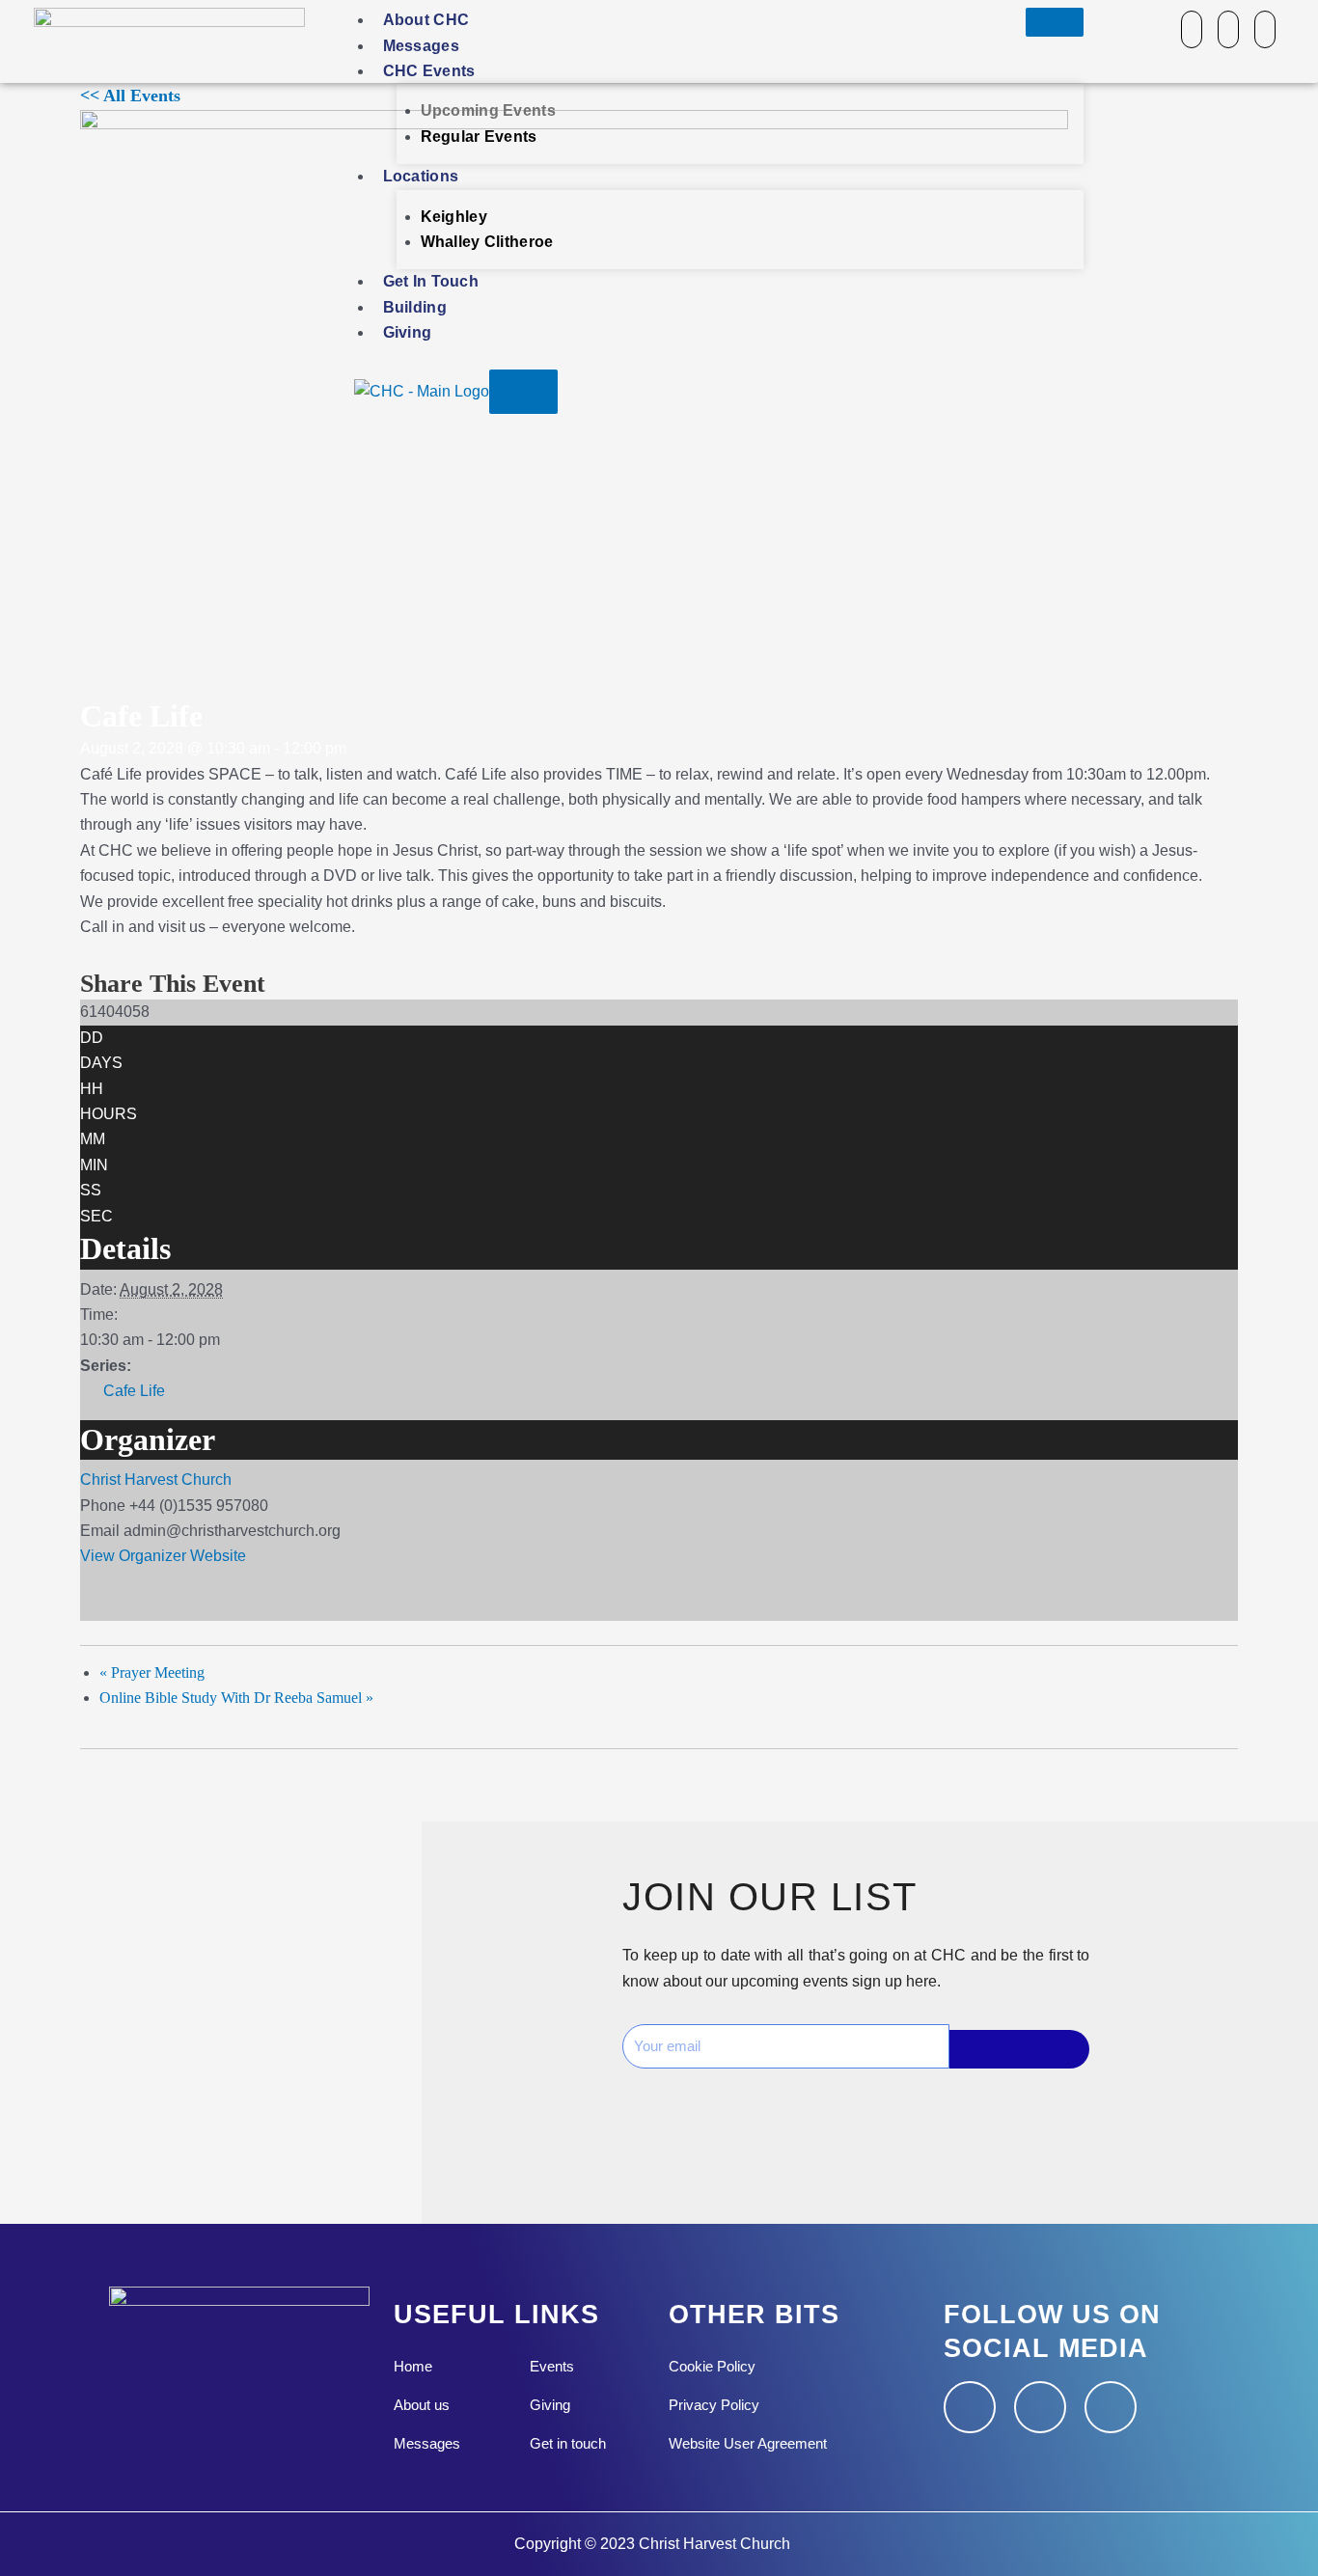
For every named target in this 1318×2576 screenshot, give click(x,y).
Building (415, 307)
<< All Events (130, 96)
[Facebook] (1192, 29)
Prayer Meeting (152, 1672)
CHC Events (429, 71)
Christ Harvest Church (156, 1480)
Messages (421, 46)
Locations (421, 176)
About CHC (426, 20)
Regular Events (479, 137)
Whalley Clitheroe (487, 242)
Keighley (454, 217)
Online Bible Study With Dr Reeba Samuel (236, 1698)
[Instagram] (1228, 29)
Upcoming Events (489, 110)
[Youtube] (1265, 29)
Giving (408, 332)
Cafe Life (134, 1391)
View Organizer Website (163, 1556)
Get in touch (431, 281)
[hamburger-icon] (1055, 22)
